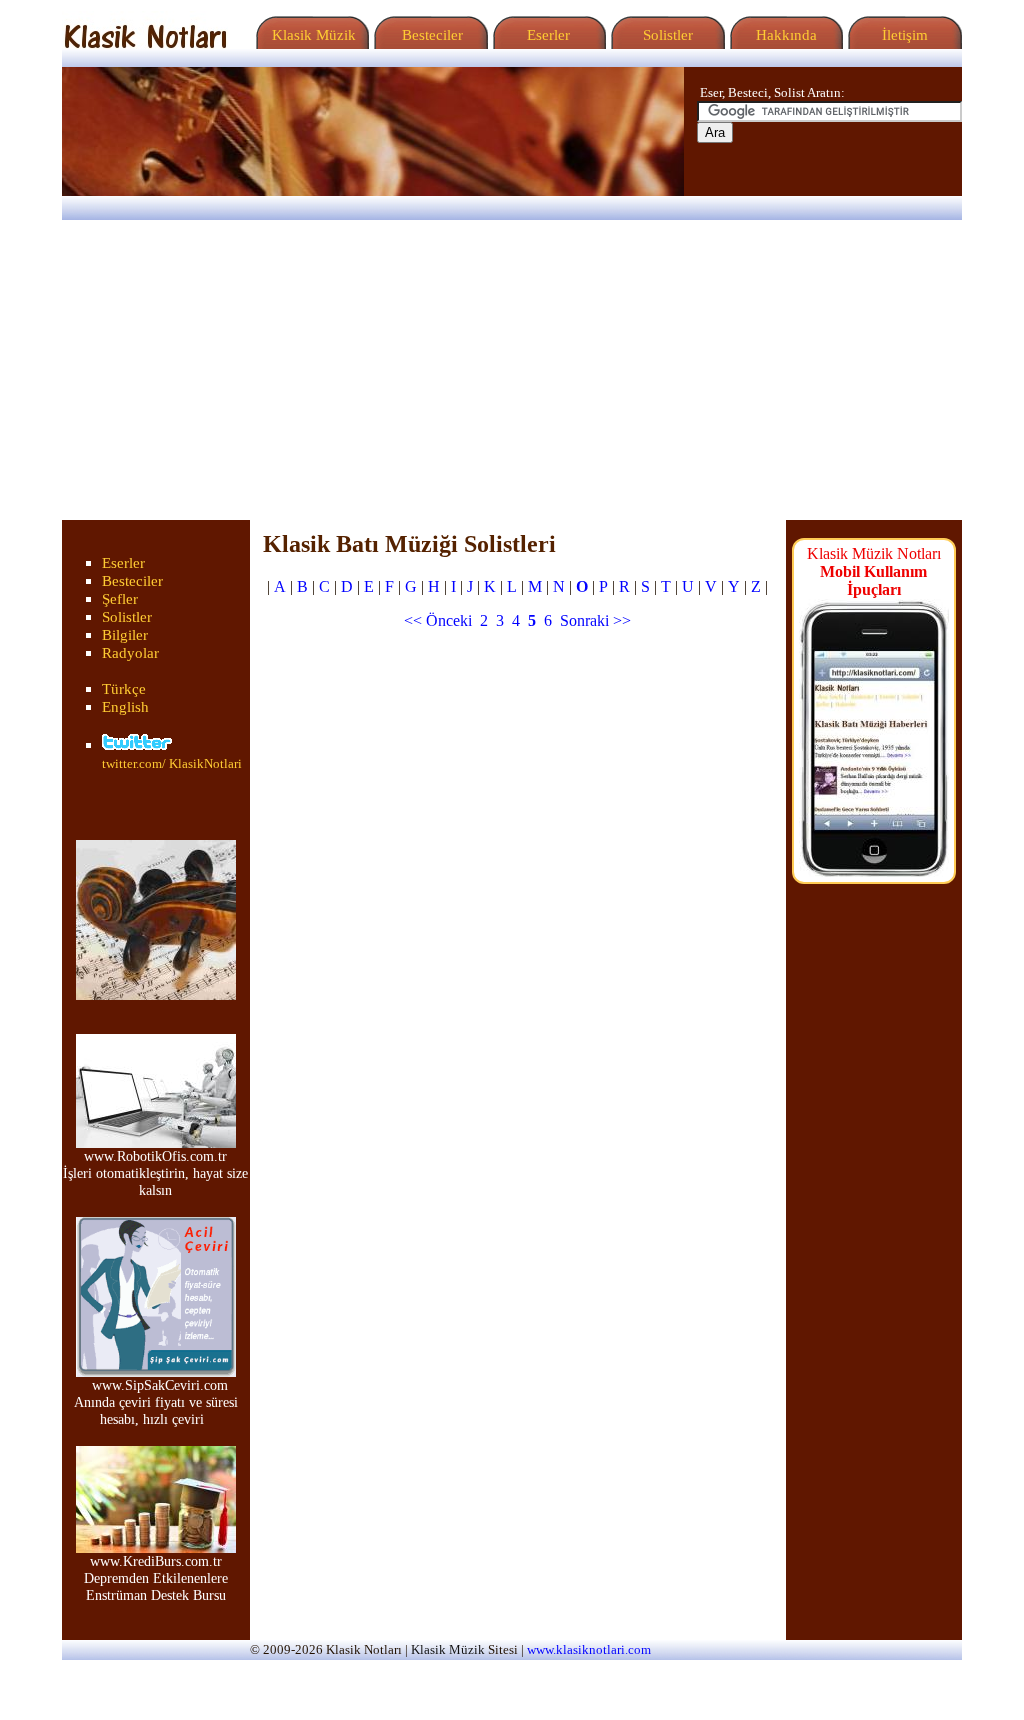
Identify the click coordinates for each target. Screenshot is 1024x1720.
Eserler (546, 35)
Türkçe (124, 689)
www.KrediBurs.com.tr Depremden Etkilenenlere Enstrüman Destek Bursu (156, 1578)
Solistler (666, 35)
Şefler (120, 599)
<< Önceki (438, 620)
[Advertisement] (512, 370)
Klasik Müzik (310, 35)
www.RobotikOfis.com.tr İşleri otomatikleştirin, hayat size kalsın (155, 1173)
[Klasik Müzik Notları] (145, 43)
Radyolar (130, 653)
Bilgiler (125, 635)
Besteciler (428, 35)
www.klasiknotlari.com (589, 1650)
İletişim (903, 35)
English (125, 707)
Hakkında (784, 35)
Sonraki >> (595, 620)
